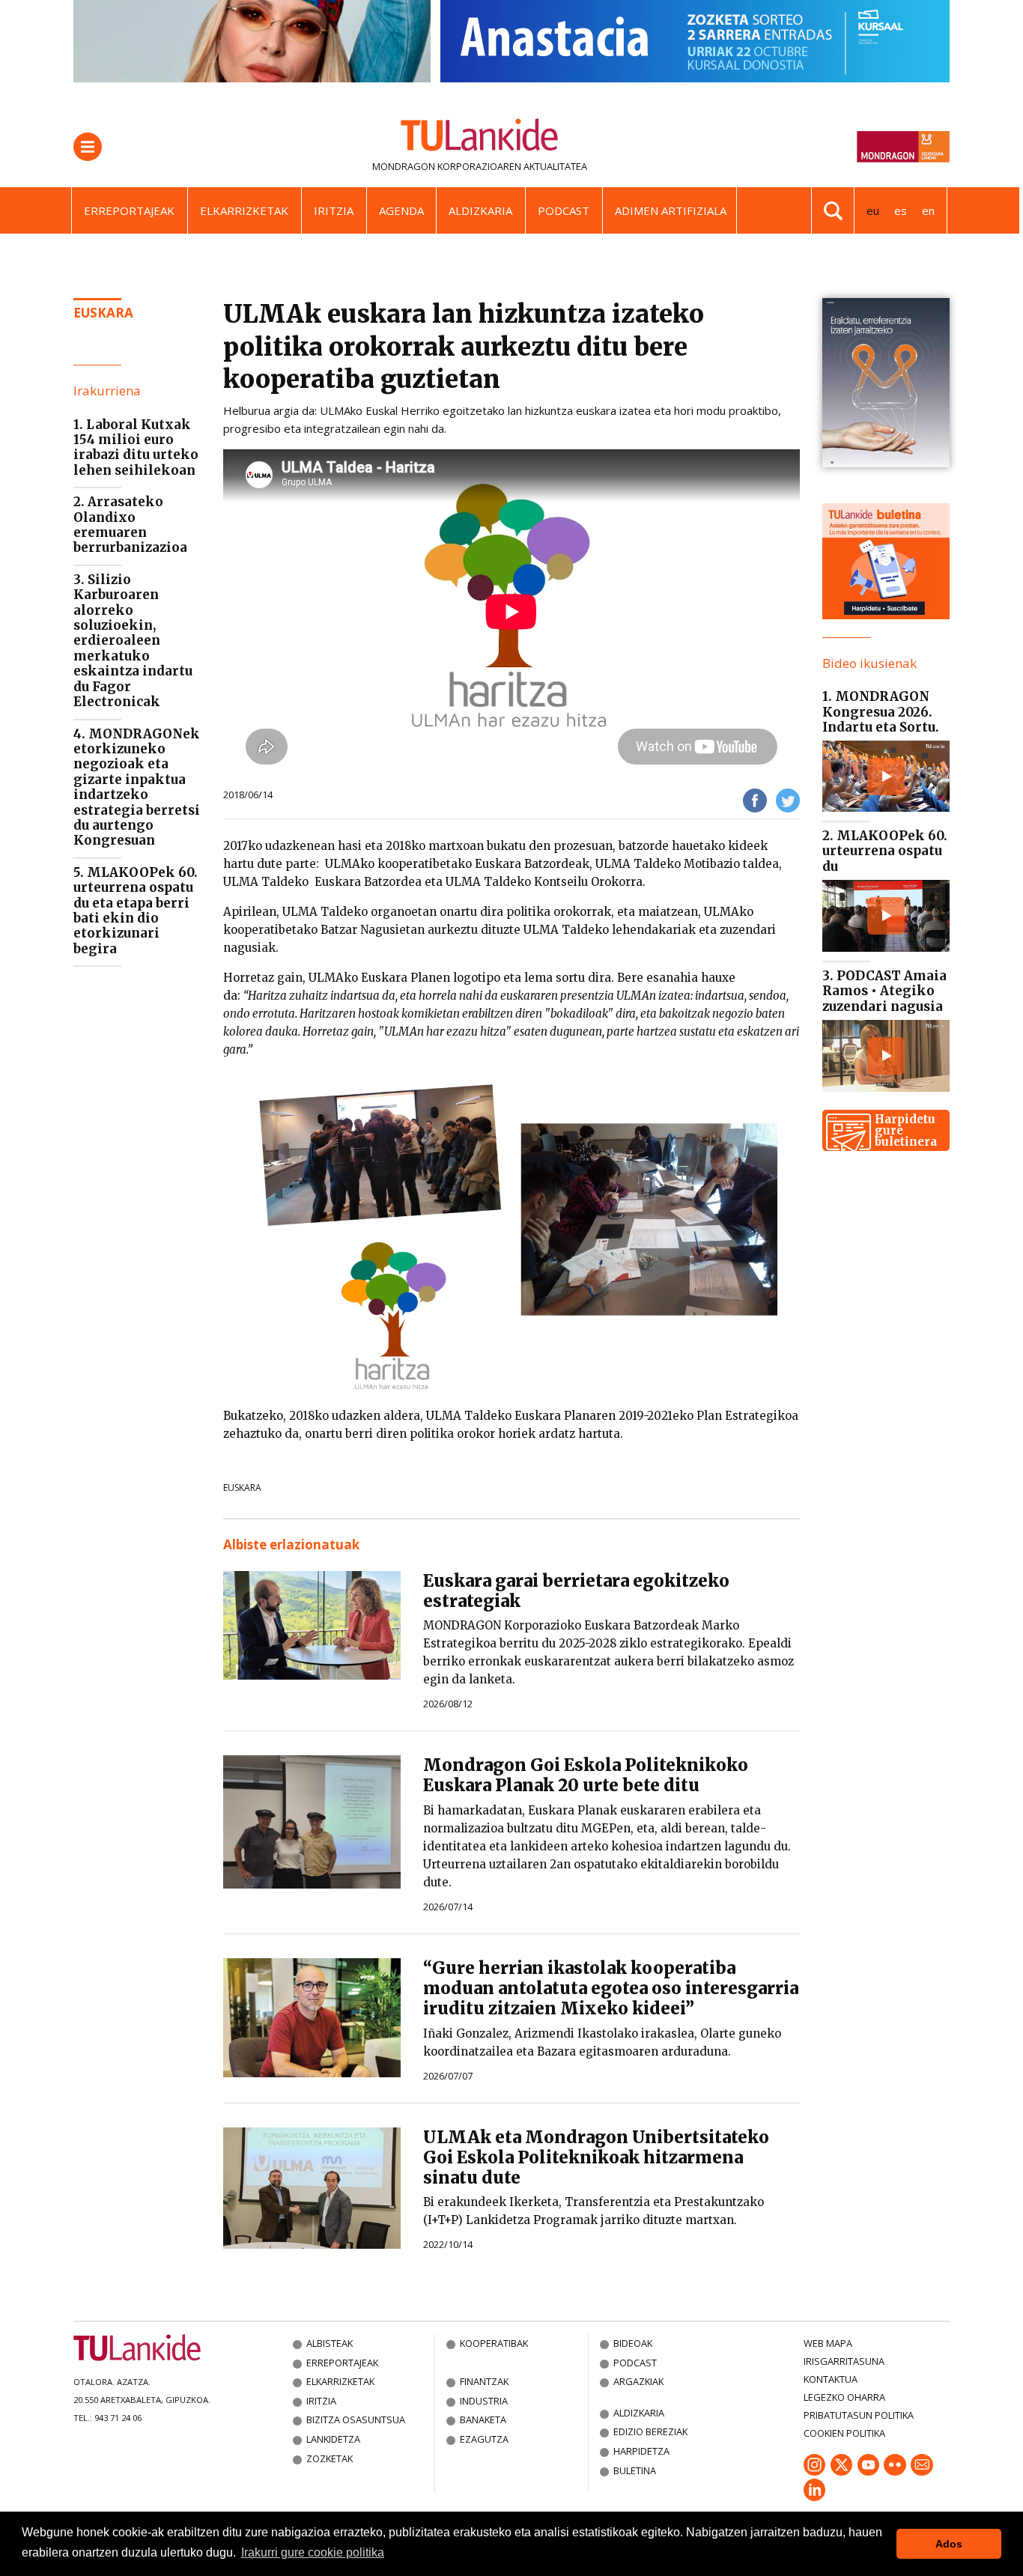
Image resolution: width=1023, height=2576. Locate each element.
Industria (484, 2401)
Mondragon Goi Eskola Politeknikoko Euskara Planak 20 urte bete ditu (586, 1775)
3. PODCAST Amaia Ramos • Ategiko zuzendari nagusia (884, 991)
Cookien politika (844, 2433)
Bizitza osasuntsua (356, 2419)
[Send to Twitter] (788, 799)
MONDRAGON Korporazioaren (447, 166)
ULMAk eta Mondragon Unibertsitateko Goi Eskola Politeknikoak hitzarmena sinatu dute (596, 2157)
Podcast (564, 210)
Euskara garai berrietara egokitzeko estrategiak (576, 1591)
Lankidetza (333, 2439)
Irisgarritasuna (844, 2361)
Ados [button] (949, 2544)
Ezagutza (484, 2439)
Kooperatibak (494, 2343)
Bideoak (633, 2343)
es (901, 210)
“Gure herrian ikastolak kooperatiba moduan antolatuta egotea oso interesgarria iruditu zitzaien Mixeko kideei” (611, 1988)
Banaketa (483, 2419)
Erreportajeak (129, 210)
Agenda (401, 210)
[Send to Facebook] (755, 799)
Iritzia (334, 210)
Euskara (242, 1488)
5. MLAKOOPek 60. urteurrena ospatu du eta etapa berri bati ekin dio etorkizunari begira (136, 911)
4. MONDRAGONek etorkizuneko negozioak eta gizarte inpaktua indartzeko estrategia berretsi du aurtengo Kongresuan (137, 787)
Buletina (635, 2470)
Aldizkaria (480, 210)
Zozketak (330, 2458)
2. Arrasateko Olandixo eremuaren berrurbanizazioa (130, 525)
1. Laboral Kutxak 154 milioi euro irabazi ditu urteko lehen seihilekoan (136, 447)
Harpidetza (641, 2451)
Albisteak (330, 2343)
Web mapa (828, 2343)
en (928, 210)
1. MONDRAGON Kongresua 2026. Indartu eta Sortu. (881, 712)
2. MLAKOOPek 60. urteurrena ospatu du (885, 851)
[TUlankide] (480, 138)
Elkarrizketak (244, 210)
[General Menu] (88, 147)
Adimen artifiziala (671, 210)
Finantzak (484, 2381)
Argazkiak (638, 2381)
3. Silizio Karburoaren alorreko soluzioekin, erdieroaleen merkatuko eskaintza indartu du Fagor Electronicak (133, 641)
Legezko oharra (844, 2397)
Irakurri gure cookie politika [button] (313, 2552)
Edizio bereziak (650, 2431)
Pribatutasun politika (859, 2415)
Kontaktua (831, 2379)
